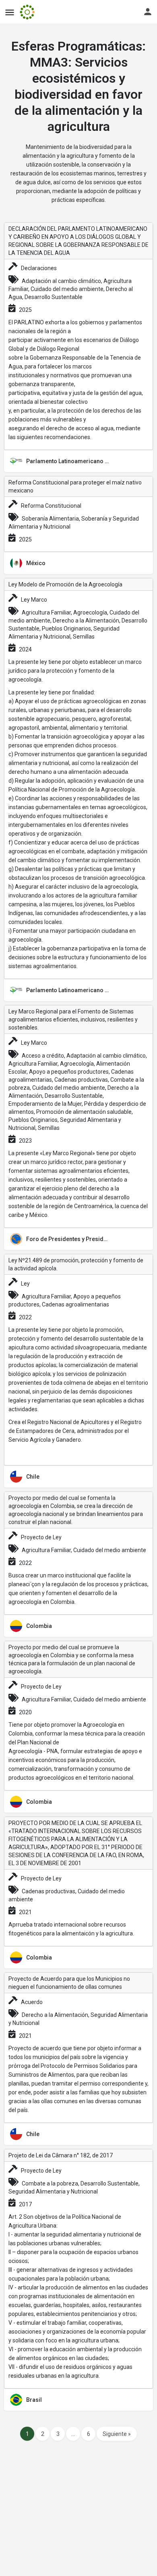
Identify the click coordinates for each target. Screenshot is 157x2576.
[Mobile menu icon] (10, 12)
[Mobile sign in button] (148, 12)
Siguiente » (117, 2434)
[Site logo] (28, 12)
